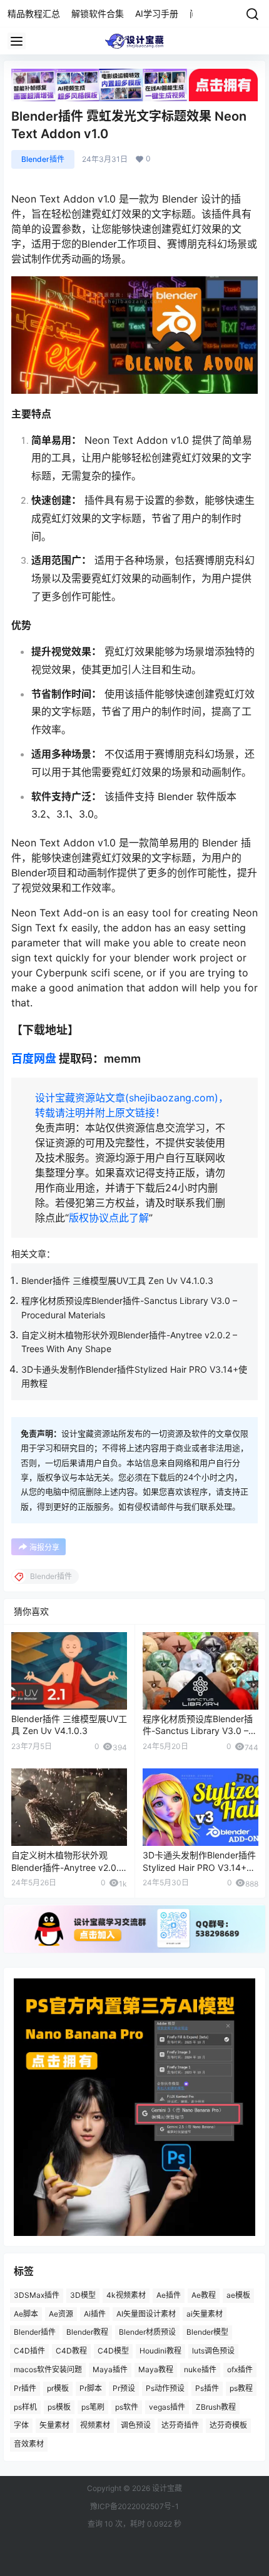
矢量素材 (54, 2425)
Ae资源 (61, 2313)
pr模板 (58, 2388)
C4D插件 (29, 2351)
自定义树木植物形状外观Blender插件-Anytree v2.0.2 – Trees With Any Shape (68, 1867)
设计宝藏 (166, 2488)
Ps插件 (207, 2388)
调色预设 (136, 2425)
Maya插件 (110, 2369)
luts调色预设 (213, 2351)
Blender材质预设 (147, 2332)
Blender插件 (43, 159)
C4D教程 (71, 2351)
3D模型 (83, 2295)
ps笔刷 (93, 2406)
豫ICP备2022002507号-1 (134, 2506)
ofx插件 (240, 2369)
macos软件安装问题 (48, 2369)
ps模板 (59, 2406)
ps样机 (25, 2406)
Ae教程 (204, 2295)
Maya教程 (156, 2369)
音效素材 (29, 2444)
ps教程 (241, 2388)
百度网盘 (34, 1059)
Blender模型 (207, 2332)
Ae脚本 (26, 2313)
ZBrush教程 (216, 2406)
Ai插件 (95, 2313)
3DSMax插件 (37, 2295)
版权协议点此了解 (109, 1218)
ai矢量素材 (205, 2313)
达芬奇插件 (180, 2425)
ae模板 (238, 2295)
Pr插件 (25, 2388)
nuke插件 (200, 2369)
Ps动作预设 (165, 2388)
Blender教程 (87, 2332)
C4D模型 (113, 2351)
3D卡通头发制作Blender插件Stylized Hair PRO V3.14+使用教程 (199, 1867)
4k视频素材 (126, 2295)
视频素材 (95, 2425)
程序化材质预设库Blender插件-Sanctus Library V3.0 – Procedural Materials (198, 1731)
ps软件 (127, 2406)
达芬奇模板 (228, 2425)
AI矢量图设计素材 (146, 2313)
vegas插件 (167, 2406)
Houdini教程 (160, 2351)
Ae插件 (169, 2295)
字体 (21, 2425)
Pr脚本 (91, 2388)
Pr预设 (124, 2388)
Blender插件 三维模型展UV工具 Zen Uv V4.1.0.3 (117, 1280)
